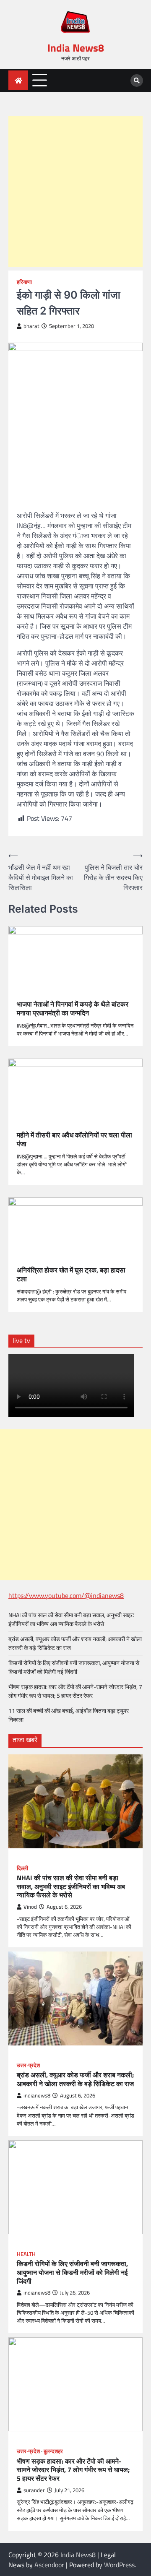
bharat (31, 326)
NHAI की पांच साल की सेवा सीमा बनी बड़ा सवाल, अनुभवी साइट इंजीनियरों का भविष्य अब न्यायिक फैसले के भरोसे (71, 1619)
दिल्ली (22, 1868)
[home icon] (18, 80)
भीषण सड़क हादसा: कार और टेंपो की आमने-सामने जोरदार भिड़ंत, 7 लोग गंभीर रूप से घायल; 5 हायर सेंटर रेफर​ (75, 1691)
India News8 (76, 48)
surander (34, 2490)
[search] (137, 81)
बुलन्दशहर (53, 2451)
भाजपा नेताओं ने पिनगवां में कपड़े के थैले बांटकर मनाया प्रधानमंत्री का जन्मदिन (73, 1009)
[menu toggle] (40, 80)
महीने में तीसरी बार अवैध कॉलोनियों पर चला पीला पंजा (74, 1140)
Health (26, 2254)
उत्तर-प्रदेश (28, 2065)
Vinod (30, 1907)
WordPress (119, 2565)
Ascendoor (49, 2565)
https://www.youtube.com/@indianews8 (66, 1595)
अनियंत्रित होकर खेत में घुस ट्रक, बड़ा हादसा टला (71, 1275)
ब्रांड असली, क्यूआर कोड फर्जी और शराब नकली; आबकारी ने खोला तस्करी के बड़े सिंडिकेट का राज (75, 2079)
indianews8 (37, 2096)
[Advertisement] (75, 192)
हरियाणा (24, 282)
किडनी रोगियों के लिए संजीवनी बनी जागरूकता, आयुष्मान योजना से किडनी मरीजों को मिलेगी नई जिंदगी (74, 1667)
